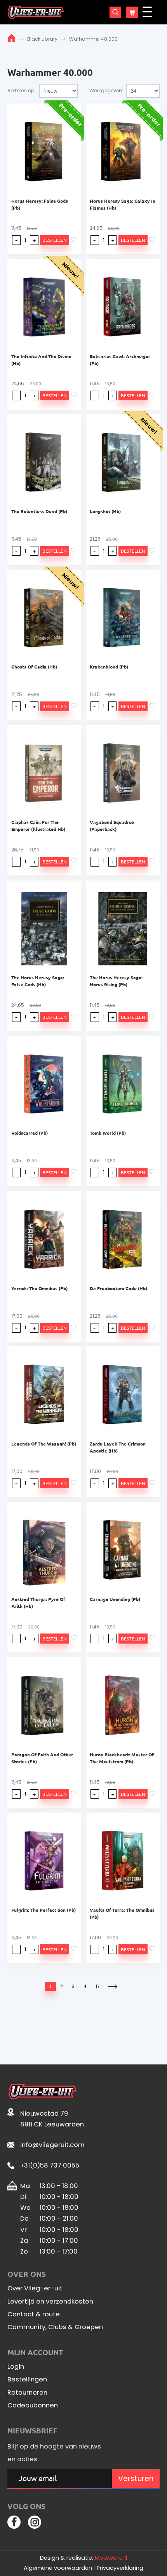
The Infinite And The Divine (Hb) (41, 360)
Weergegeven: (106, 90)
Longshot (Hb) (105, 511)
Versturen (136, 2479)
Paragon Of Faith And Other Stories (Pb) (42, 1758)
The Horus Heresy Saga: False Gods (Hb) (38, 981)
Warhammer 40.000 (93, 39)
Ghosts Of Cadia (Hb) (34, 667)
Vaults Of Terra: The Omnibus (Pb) (122, 1913)
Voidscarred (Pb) (30, 1133)
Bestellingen (27, 2380)
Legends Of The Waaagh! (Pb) (44, 1444)
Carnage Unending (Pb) (115, 1599)
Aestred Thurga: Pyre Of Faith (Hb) (38, 1602)
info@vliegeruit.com (52, 2145)
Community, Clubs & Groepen (55, 2327)
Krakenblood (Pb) (109, 667)
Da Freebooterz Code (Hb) (118, 1288)
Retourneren (27, 2393)
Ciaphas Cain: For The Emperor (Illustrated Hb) (38, 825)
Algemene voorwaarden (58, 2568)
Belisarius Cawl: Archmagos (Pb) (120, 360)
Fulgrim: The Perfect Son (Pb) (43, 1910)
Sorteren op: (22, 90)
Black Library (42, 39)
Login (16, 2367)
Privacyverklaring (120, 2568)
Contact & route (34, 2314)
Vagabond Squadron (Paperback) (112, 825)
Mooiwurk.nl (111, 2558)
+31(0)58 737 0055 (50, 2165)
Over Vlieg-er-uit (35, 2288)
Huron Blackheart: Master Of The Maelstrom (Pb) (122, 1758)
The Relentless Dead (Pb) (39, 511)
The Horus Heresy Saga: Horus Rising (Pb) (116, 981)
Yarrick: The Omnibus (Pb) (39, 1288)
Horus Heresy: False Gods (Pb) (40, 204)
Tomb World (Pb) (108, 1133)
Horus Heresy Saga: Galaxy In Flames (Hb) (123, 204)
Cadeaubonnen (33, 2405)
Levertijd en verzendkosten (50, 2302)
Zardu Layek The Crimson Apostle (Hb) (118, 1447)
